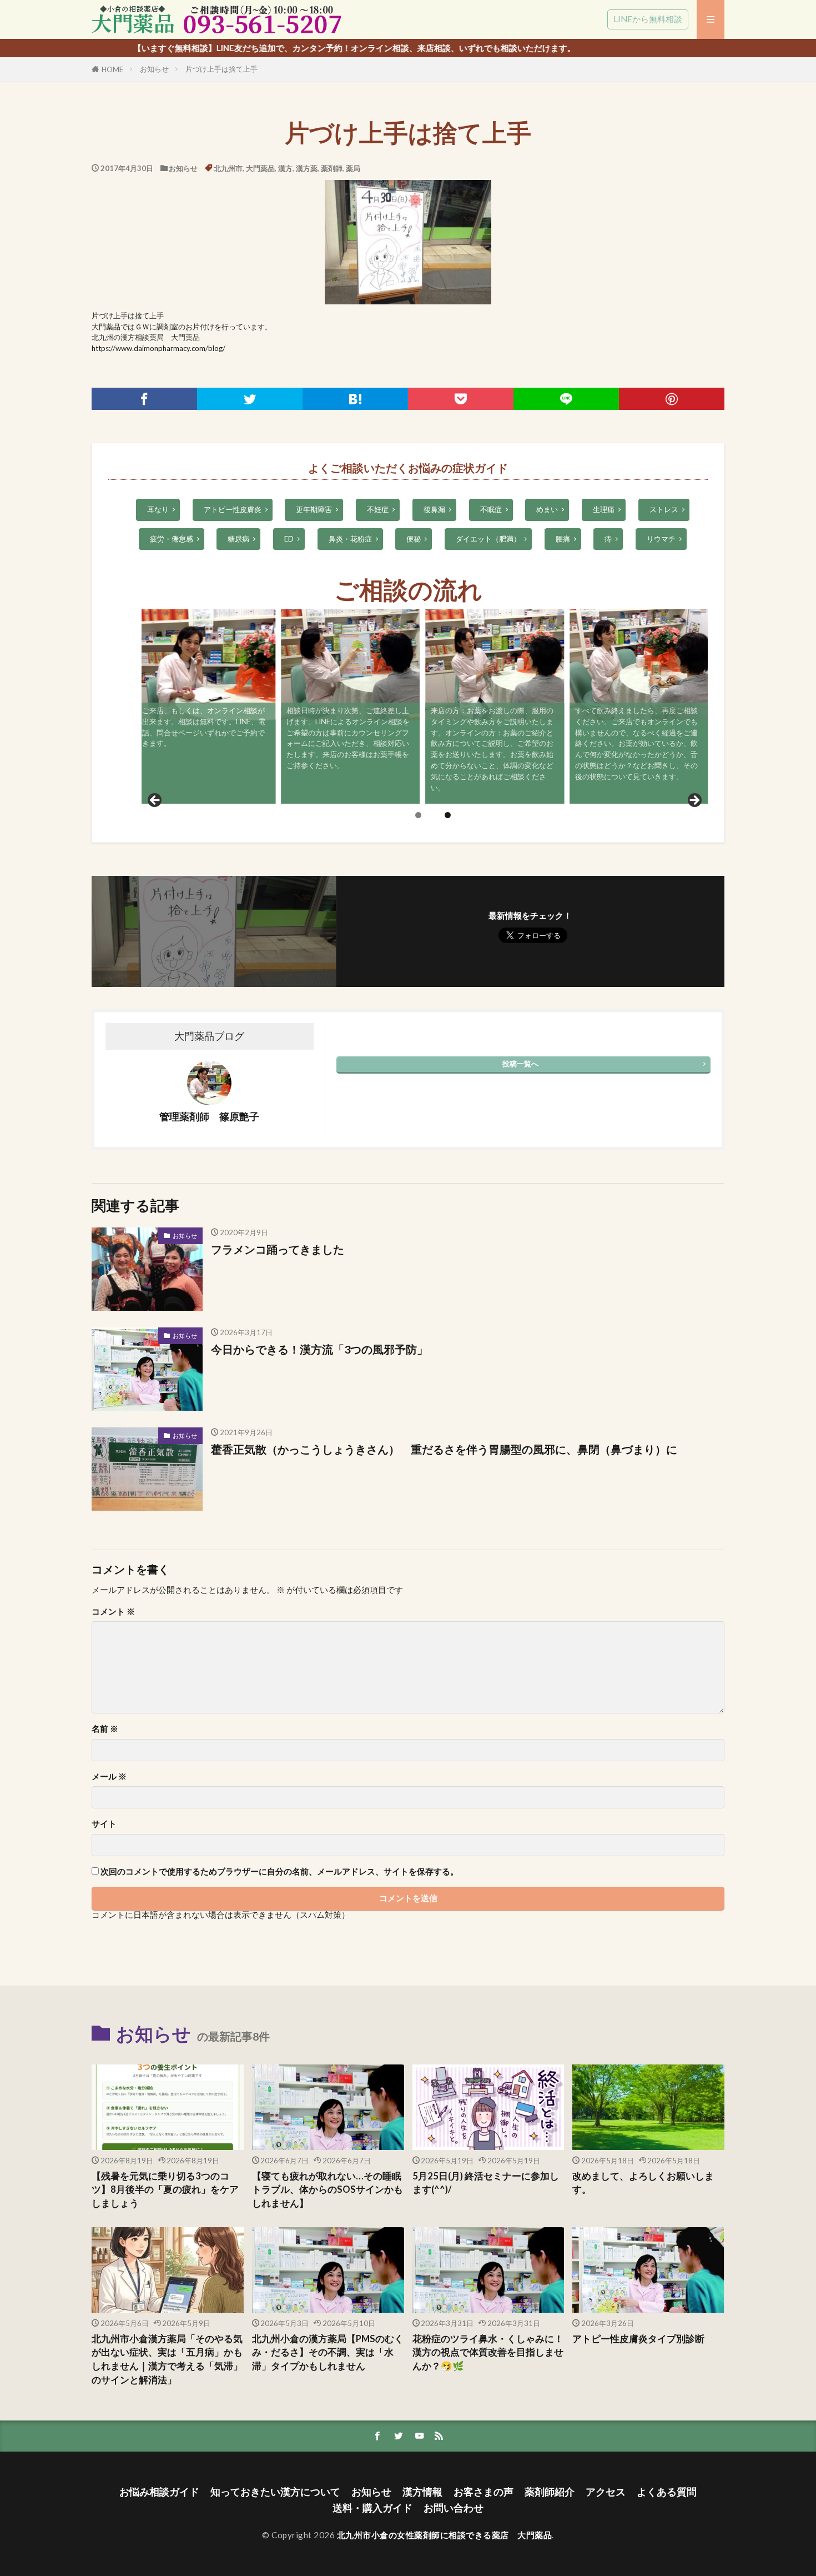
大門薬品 (260, 168)
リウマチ (661, 539)
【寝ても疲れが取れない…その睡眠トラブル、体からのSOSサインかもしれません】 (328, 2190)
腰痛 (563, 539)
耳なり (158, 509)
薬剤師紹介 (550, 2492)
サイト (104, 1824)
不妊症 (378, 509)
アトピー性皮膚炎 (233, 509)
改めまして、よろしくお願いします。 (643, 2183)
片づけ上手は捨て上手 (221, 69)
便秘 (414, 539)
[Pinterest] (672, 399)
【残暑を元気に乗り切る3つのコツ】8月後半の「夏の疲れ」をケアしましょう (165, 2190)
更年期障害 (314, 509)
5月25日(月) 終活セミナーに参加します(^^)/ (486, 2183)
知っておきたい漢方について (275, 2492)
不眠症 (491, 509)
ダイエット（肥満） (488, 539)
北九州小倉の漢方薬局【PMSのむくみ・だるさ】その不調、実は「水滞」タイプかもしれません (328, 2353)
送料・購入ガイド (372, 2508)
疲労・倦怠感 (172, 539)
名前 (105, 1729)
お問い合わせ (454, 2508)
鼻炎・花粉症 (350, 539)
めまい (547, 509)
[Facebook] (144, 399)
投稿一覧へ (520, 1064)
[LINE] (566, 399)
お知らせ (154, 69)
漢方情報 (422, 2492)
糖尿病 (238, 539)
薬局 (353, 168)
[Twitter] (250, 399)
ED (289, 539)
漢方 (285, 168)
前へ (155, 801)
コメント (113, 1612)
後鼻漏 (434, 509)
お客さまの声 (483, 2492)
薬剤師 (332, 168)
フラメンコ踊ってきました (278, 1249)
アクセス (606, 2492)
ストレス (664, 509)
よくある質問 (667, 2492)
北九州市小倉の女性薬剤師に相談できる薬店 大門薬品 (445, 2535)
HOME (112, 69)
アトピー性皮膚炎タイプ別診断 (638, 2339)
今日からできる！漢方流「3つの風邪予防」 (319, 1349)
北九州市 (228, 168)
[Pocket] (461, 399)
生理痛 (604, 509)
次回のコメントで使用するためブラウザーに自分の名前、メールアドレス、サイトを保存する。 (279, 1871)
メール (109, 1776)
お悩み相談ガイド (159, 2492)
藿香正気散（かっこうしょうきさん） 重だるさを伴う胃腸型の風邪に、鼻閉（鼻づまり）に (444, 1449)
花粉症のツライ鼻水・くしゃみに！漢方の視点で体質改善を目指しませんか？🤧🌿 (488, 2353)
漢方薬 (307, 168)
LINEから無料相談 (648, 19)
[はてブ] (355, 399)
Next (694, 801)
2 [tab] (448, 815)
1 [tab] (418, 815)
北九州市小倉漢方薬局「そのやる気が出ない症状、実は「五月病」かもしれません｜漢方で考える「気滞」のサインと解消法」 (167, 2359)
